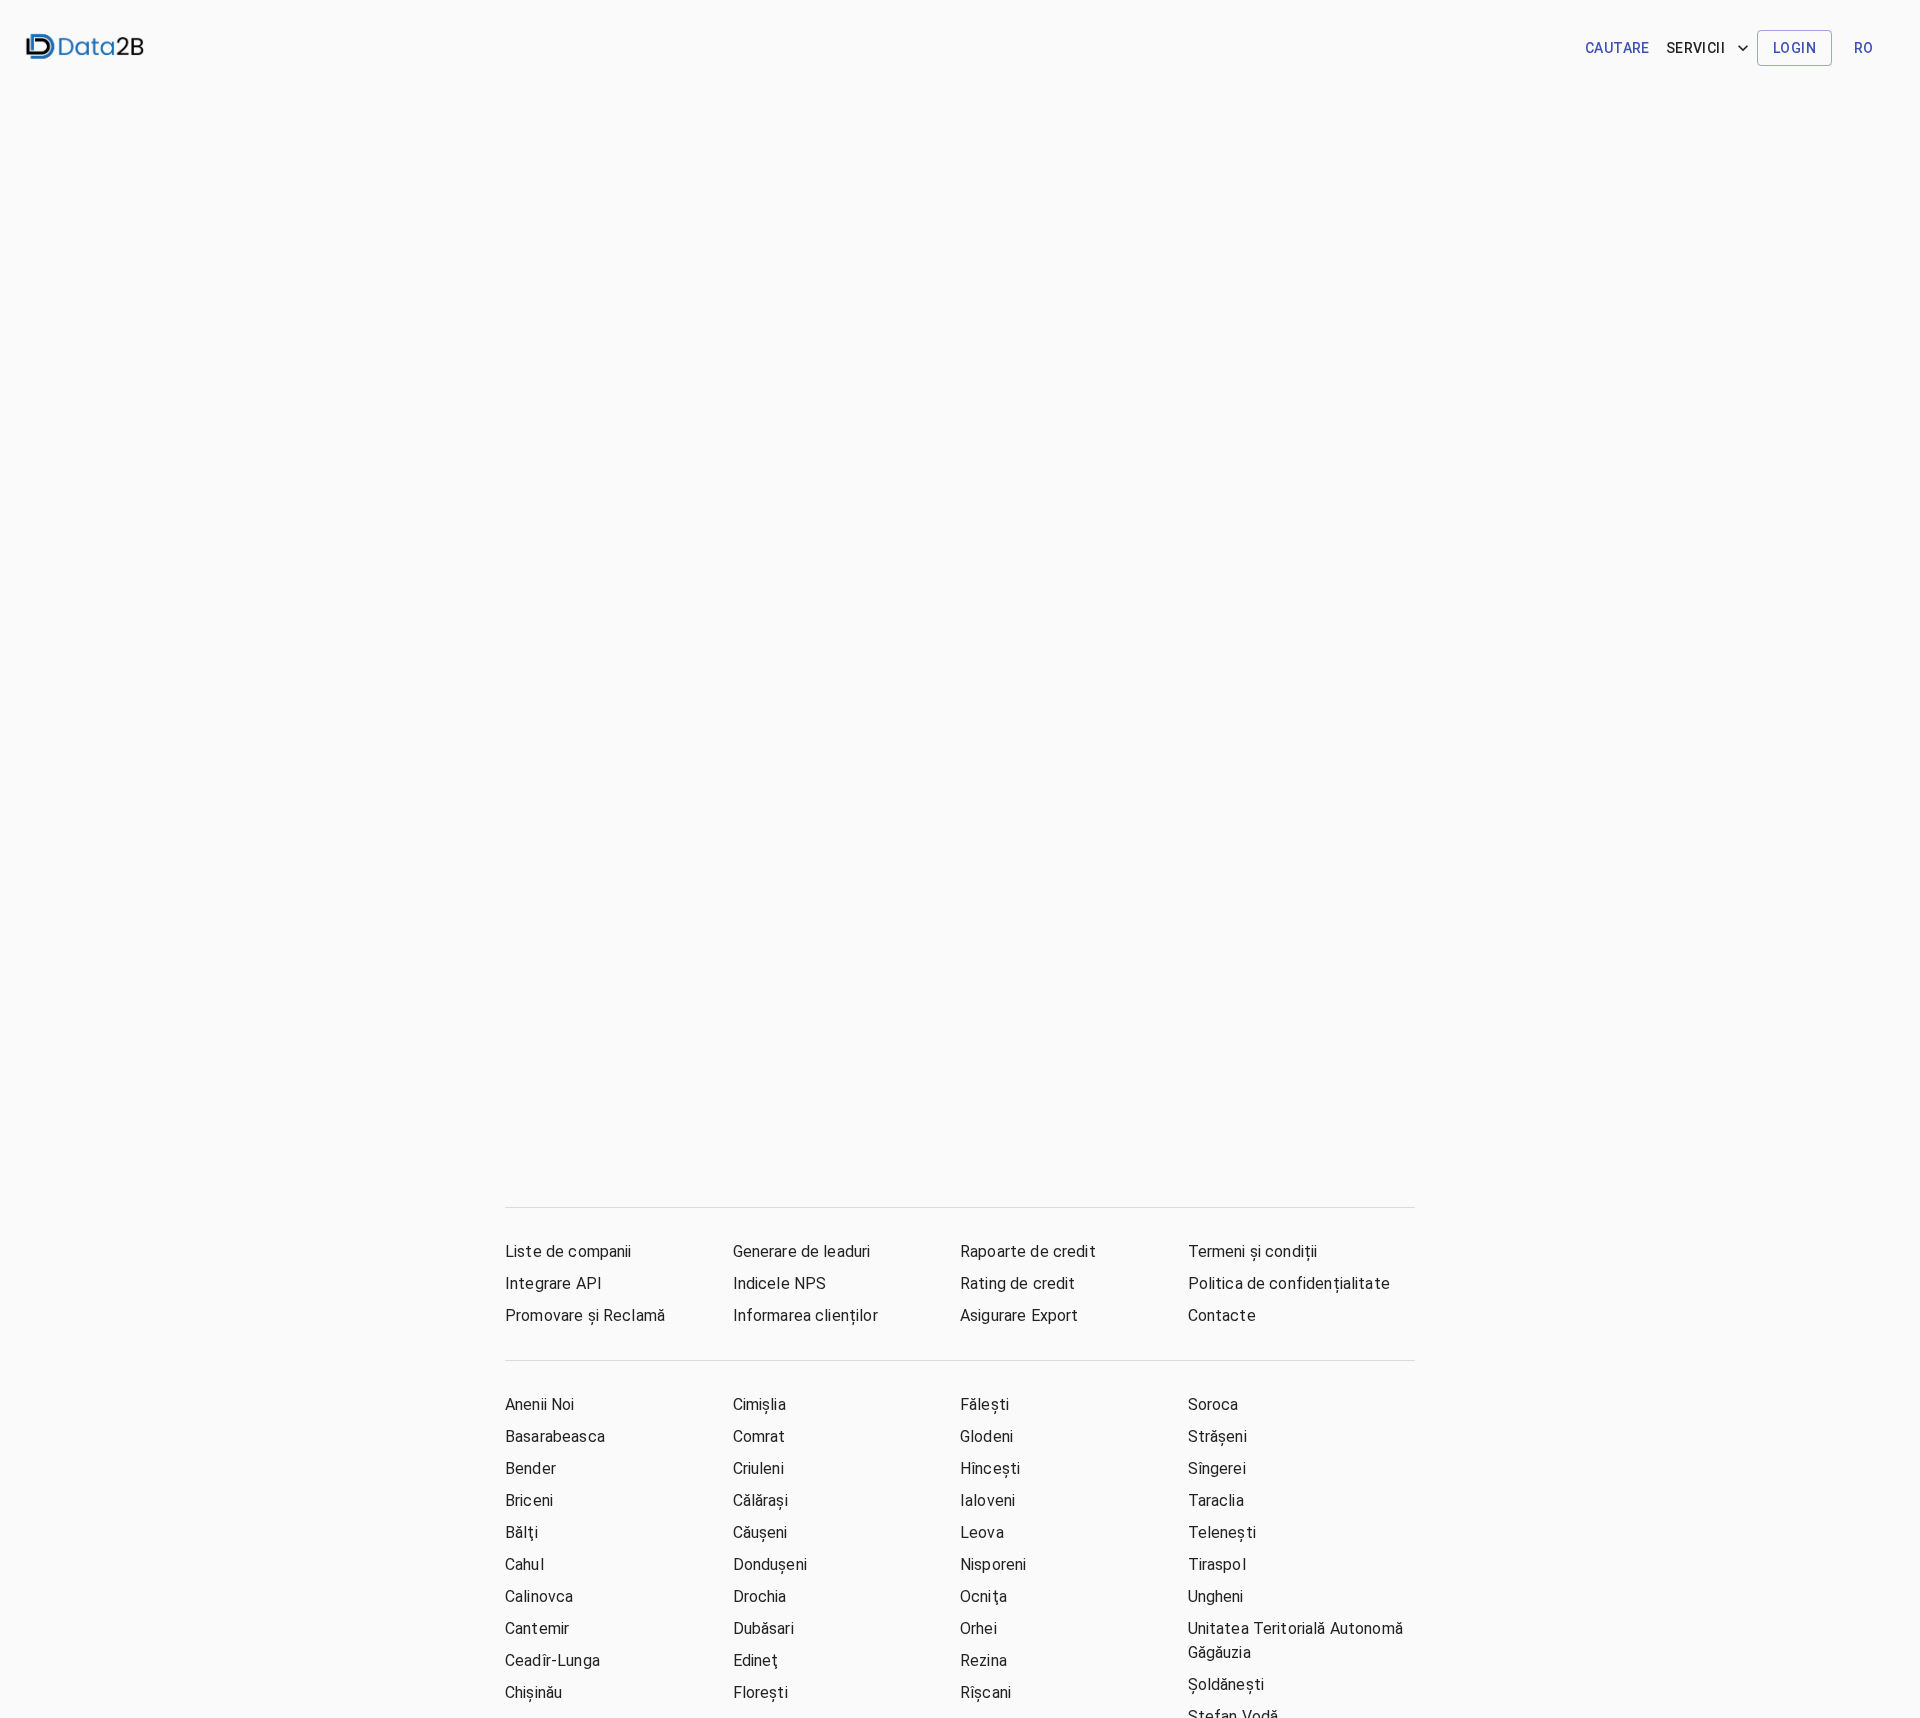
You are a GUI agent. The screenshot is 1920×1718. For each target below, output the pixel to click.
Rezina (983, 1660)
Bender (530, 1468)
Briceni (529, 1500)
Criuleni (758, 1468)
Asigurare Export (1019, 1315)
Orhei (978, 1628)
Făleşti (984, 1404)
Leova (982, 1532)
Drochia (760, 1596)
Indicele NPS (780, 1283)
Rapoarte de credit (1028, 1251)
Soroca (1213, 1404)
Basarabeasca (555, 1436)
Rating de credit (1017, 1283)
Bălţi (521, 1532)
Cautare (1617, 48)
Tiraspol (1217, 1564)
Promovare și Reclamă (585, 1315)
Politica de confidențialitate (1289, 1283)
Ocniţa (983, 1596)
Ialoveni (987, 1500)
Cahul (524, 1564)
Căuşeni (760, 1532)
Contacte (1222, 1315)
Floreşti (760, 1692)
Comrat (759, 1436)
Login (1794, 48)
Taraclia (1216, 1500)
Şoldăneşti (1226, 1684)
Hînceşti (990, 1468)
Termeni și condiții (1253, 1251)
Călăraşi (760, 1500)
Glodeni (986, 1436)
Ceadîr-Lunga (552, 1660)
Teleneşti (1222, 1532)
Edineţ (756, 1660)
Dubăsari (763, 1628)
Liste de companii (568, 1251)
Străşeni (1217, 1436)
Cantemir (537, 1628)
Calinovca (539, 1596)
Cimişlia (759, 1404)
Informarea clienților (805, 1315)
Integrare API (553, 1283)
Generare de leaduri (802, 1251)
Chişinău (533, 1692)
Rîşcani (985, 1692)
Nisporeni (993, 1564)
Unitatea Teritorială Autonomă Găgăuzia (1295, 1640)
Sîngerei (1217, 1468)
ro (1864, 48)
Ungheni (1216, 1596)
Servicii (1695, 48)
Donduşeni (770, 1564)
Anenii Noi (540, 1404)
